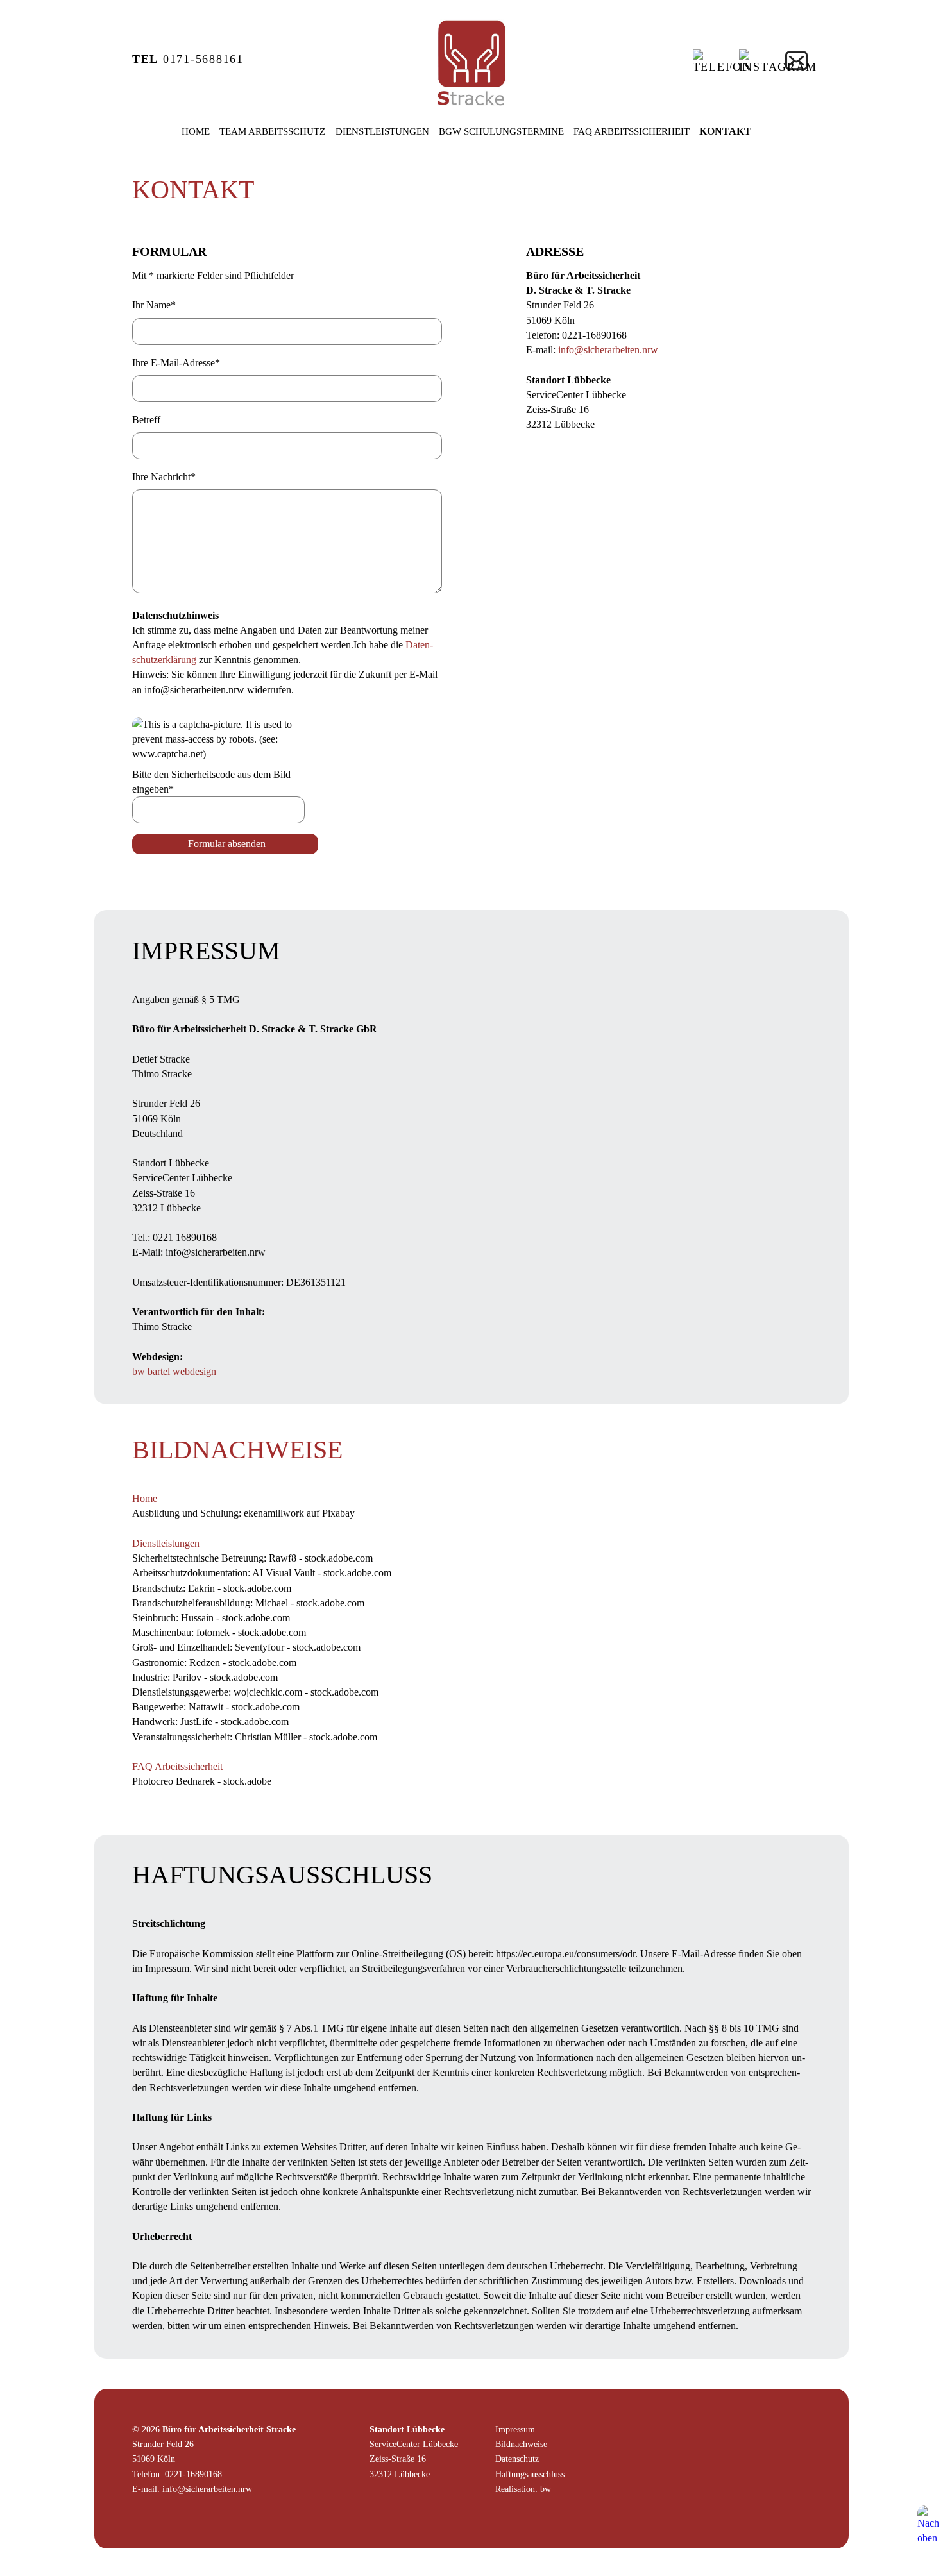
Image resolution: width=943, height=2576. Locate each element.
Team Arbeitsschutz (272, 131)
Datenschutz (517, 2459)
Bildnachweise (521, 2444)
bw (546, 2489)
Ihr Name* (154, 305)
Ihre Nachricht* (164, 477)
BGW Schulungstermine (501, 131)
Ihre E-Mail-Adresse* (176, 363)
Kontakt (725, 131)
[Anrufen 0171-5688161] (722, 67)
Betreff (146, 420)
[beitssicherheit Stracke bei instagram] (778, 67)
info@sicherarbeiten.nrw (608, 350)
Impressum (515, 2429)
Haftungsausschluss (530, 2474)
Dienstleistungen (382, 131)
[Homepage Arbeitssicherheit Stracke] (471, 108)
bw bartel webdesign (174, 1371)
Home (196, 131)
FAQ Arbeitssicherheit (632, 131)
